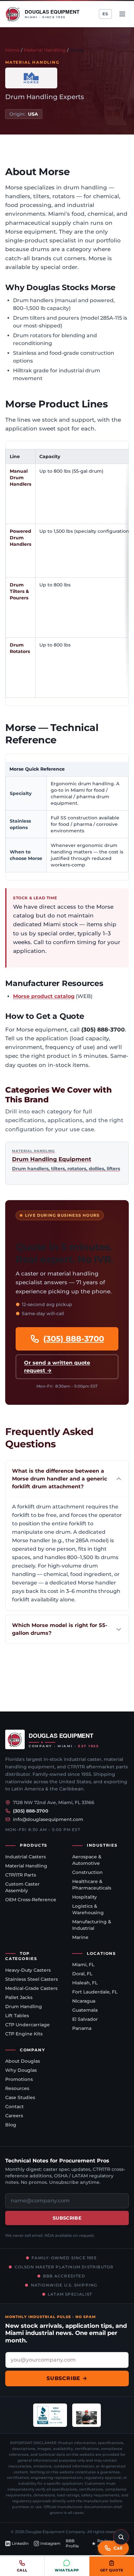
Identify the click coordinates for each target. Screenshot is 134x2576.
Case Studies (20, 2097)
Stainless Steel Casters (32, 1979)
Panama (82, 2028)
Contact (14, 2107)
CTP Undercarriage (27, 2025)
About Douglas (23, 2061)
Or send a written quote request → (57, 1367)
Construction (87, 1872)
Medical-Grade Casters (31, 1988)
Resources (17, 2088)
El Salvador (85, 2019)
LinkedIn (20, 2543)
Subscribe (67, 2218)
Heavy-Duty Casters (28, 1970)
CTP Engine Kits (24, 2034)
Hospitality (85, 1897)
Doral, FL (82, 1974)
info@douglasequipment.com (48, 1819)
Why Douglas (21, 2070)
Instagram (50, 2543)
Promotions (19, 2079)
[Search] (121, 2537)
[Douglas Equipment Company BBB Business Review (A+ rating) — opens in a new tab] (50, 2415)
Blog (11, 2125)
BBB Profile (72, 2543)
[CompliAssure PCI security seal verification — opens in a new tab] (87, 2415)
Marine (80, 1937)
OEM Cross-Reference (31, 1900)
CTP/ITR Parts (21, 1875)
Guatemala (85, 2010)
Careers (14, 2116)
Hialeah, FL (85, 1983)
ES (105, 14)
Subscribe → (67, 2378)
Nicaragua (84, 2001)
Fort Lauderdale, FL (95, 1992)
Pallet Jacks (19, 1997)
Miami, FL (83, 1965)
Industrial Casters (26, 1857)
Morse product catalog (44, 996)
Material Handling (45, 50)
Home (12, 50)
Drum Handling (24, 2006)
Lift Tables (17, 2016)
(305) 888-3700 (74, 1339)
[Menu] (122, 14)
